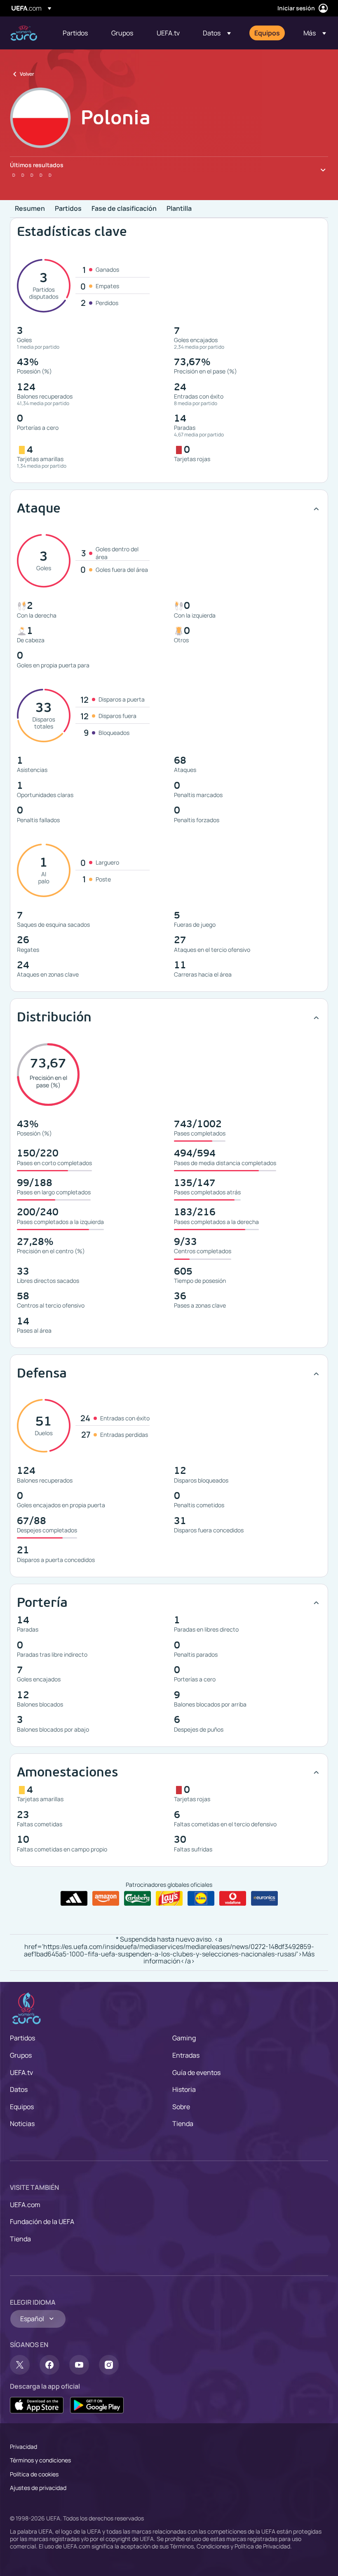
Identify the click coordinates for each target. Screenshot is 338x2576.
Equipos (22, 2107)
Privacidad (23, 2447)
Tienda (183, 2124)
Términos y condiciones (40, 2460)
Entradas (186, 2055)
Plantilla (179, 209)
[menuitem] (77, 33)
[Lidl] (201, 1898)
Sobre (181, 2107)
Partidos (68, 209)
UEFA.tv (21, 2072)
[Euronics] (264, 1898)
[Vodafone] (233, 1898)
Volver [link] (27, 74)
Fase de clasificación (124, 209)
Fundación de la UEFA (42, 2222)
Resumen (30, 209)
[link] (75, 33)
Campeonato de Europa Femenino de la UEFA (24, 33)
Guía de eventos (196, 2072)
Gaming (184, 2038)
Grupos (21, 2055)
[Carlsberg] (137, 1898)
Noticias (22, 2124)
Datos (19, 2089)
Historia (184, 2089)
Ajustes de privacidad (38, 2488)
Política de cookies (34, 2474)
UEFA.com (25, 2205)
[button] (217, 33)
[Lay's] (169, 1898)
